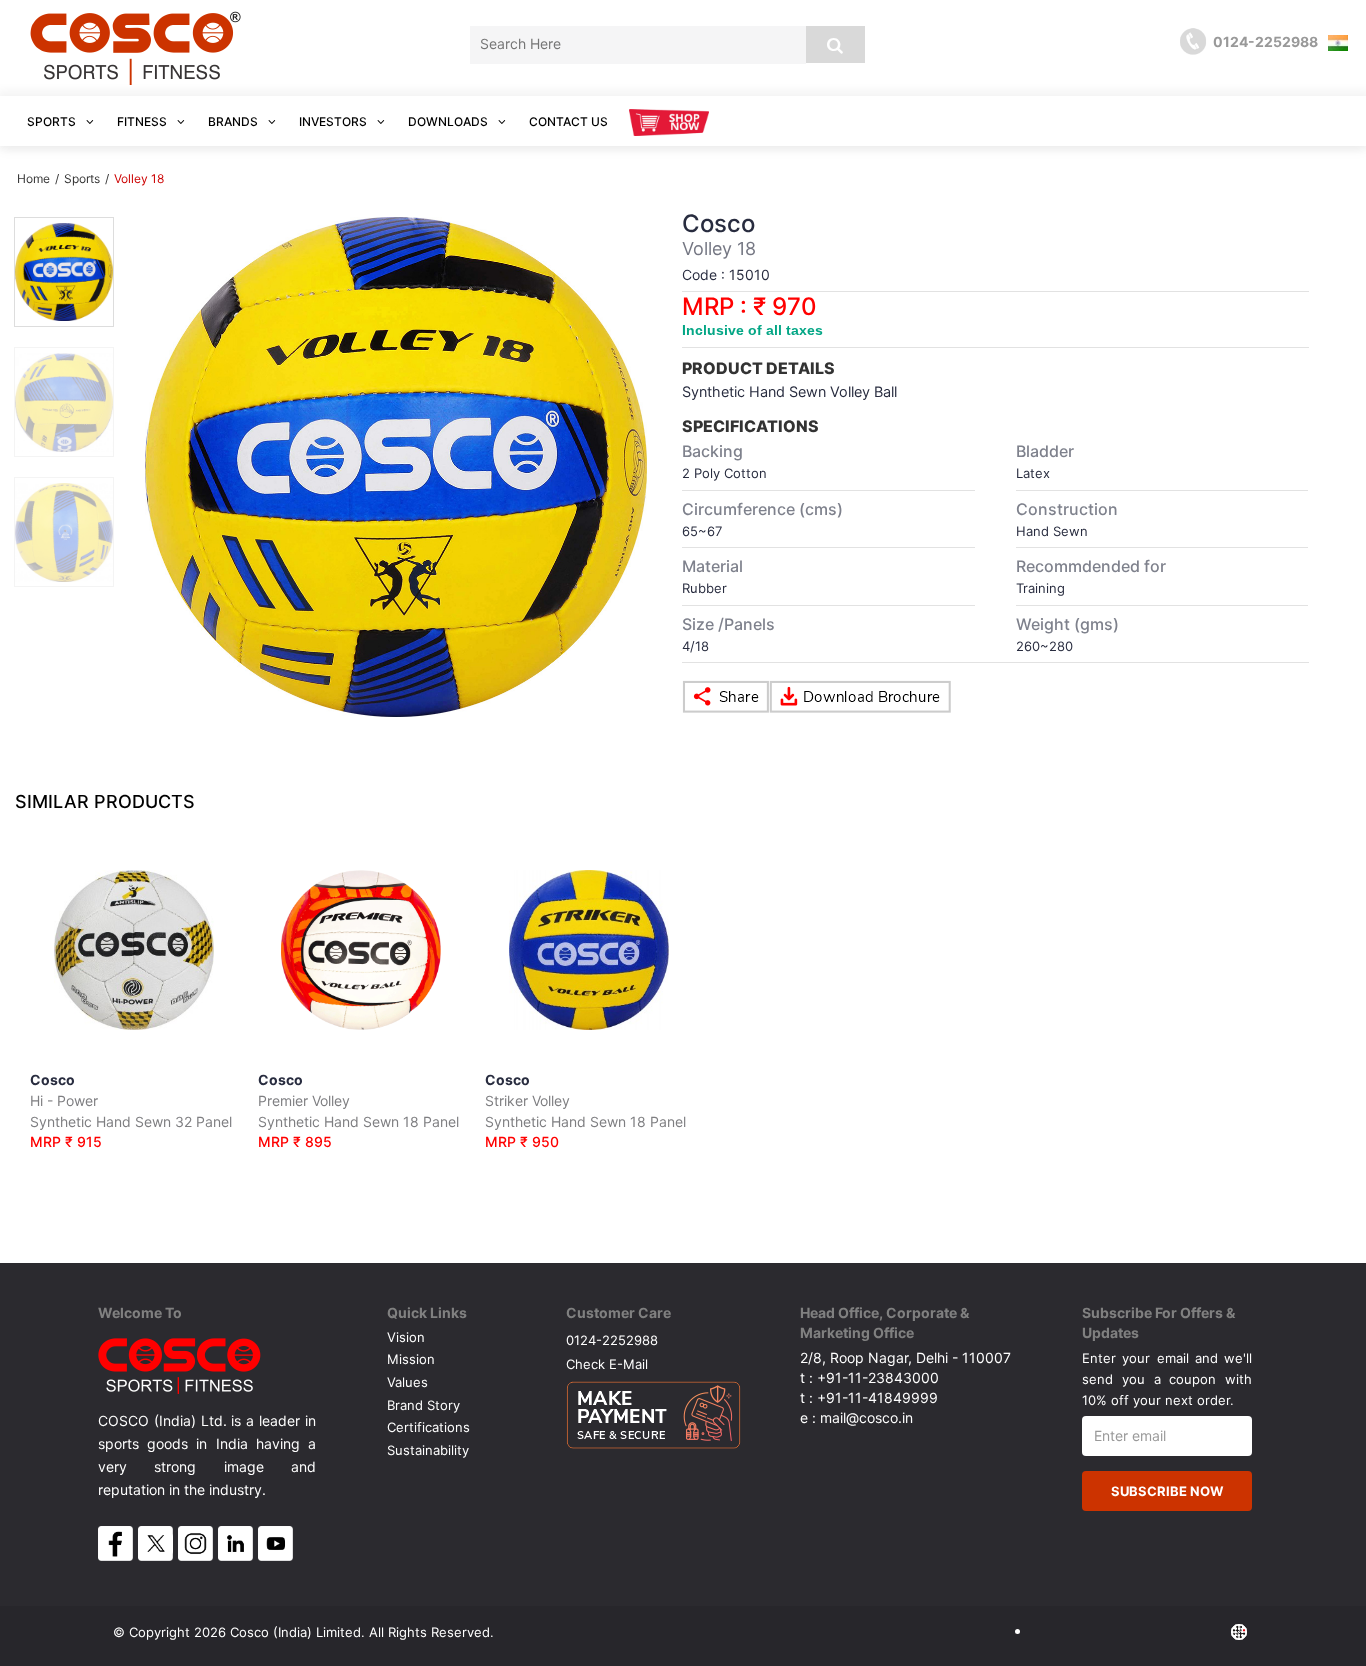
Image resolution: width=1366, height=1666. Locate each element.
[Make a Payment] (653, 1410)
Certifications (428, 1427)
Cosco (131, 1110)
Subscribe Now (1167, 1491)
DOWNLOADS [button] (449, 121)
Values (407, 1382)
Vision (406, 1337)
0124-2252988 (612, 1339)
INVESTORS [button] (334, 121)
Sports (82, 178)
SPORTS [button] (53, 121)
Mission (411, 1359)
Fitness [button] (143, 121)
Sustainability (428, 1450)
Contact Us (568, 121)
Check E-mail (607, 1363)
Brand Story (423, 1405)
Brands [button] (234, 121)
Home (33, 178)
